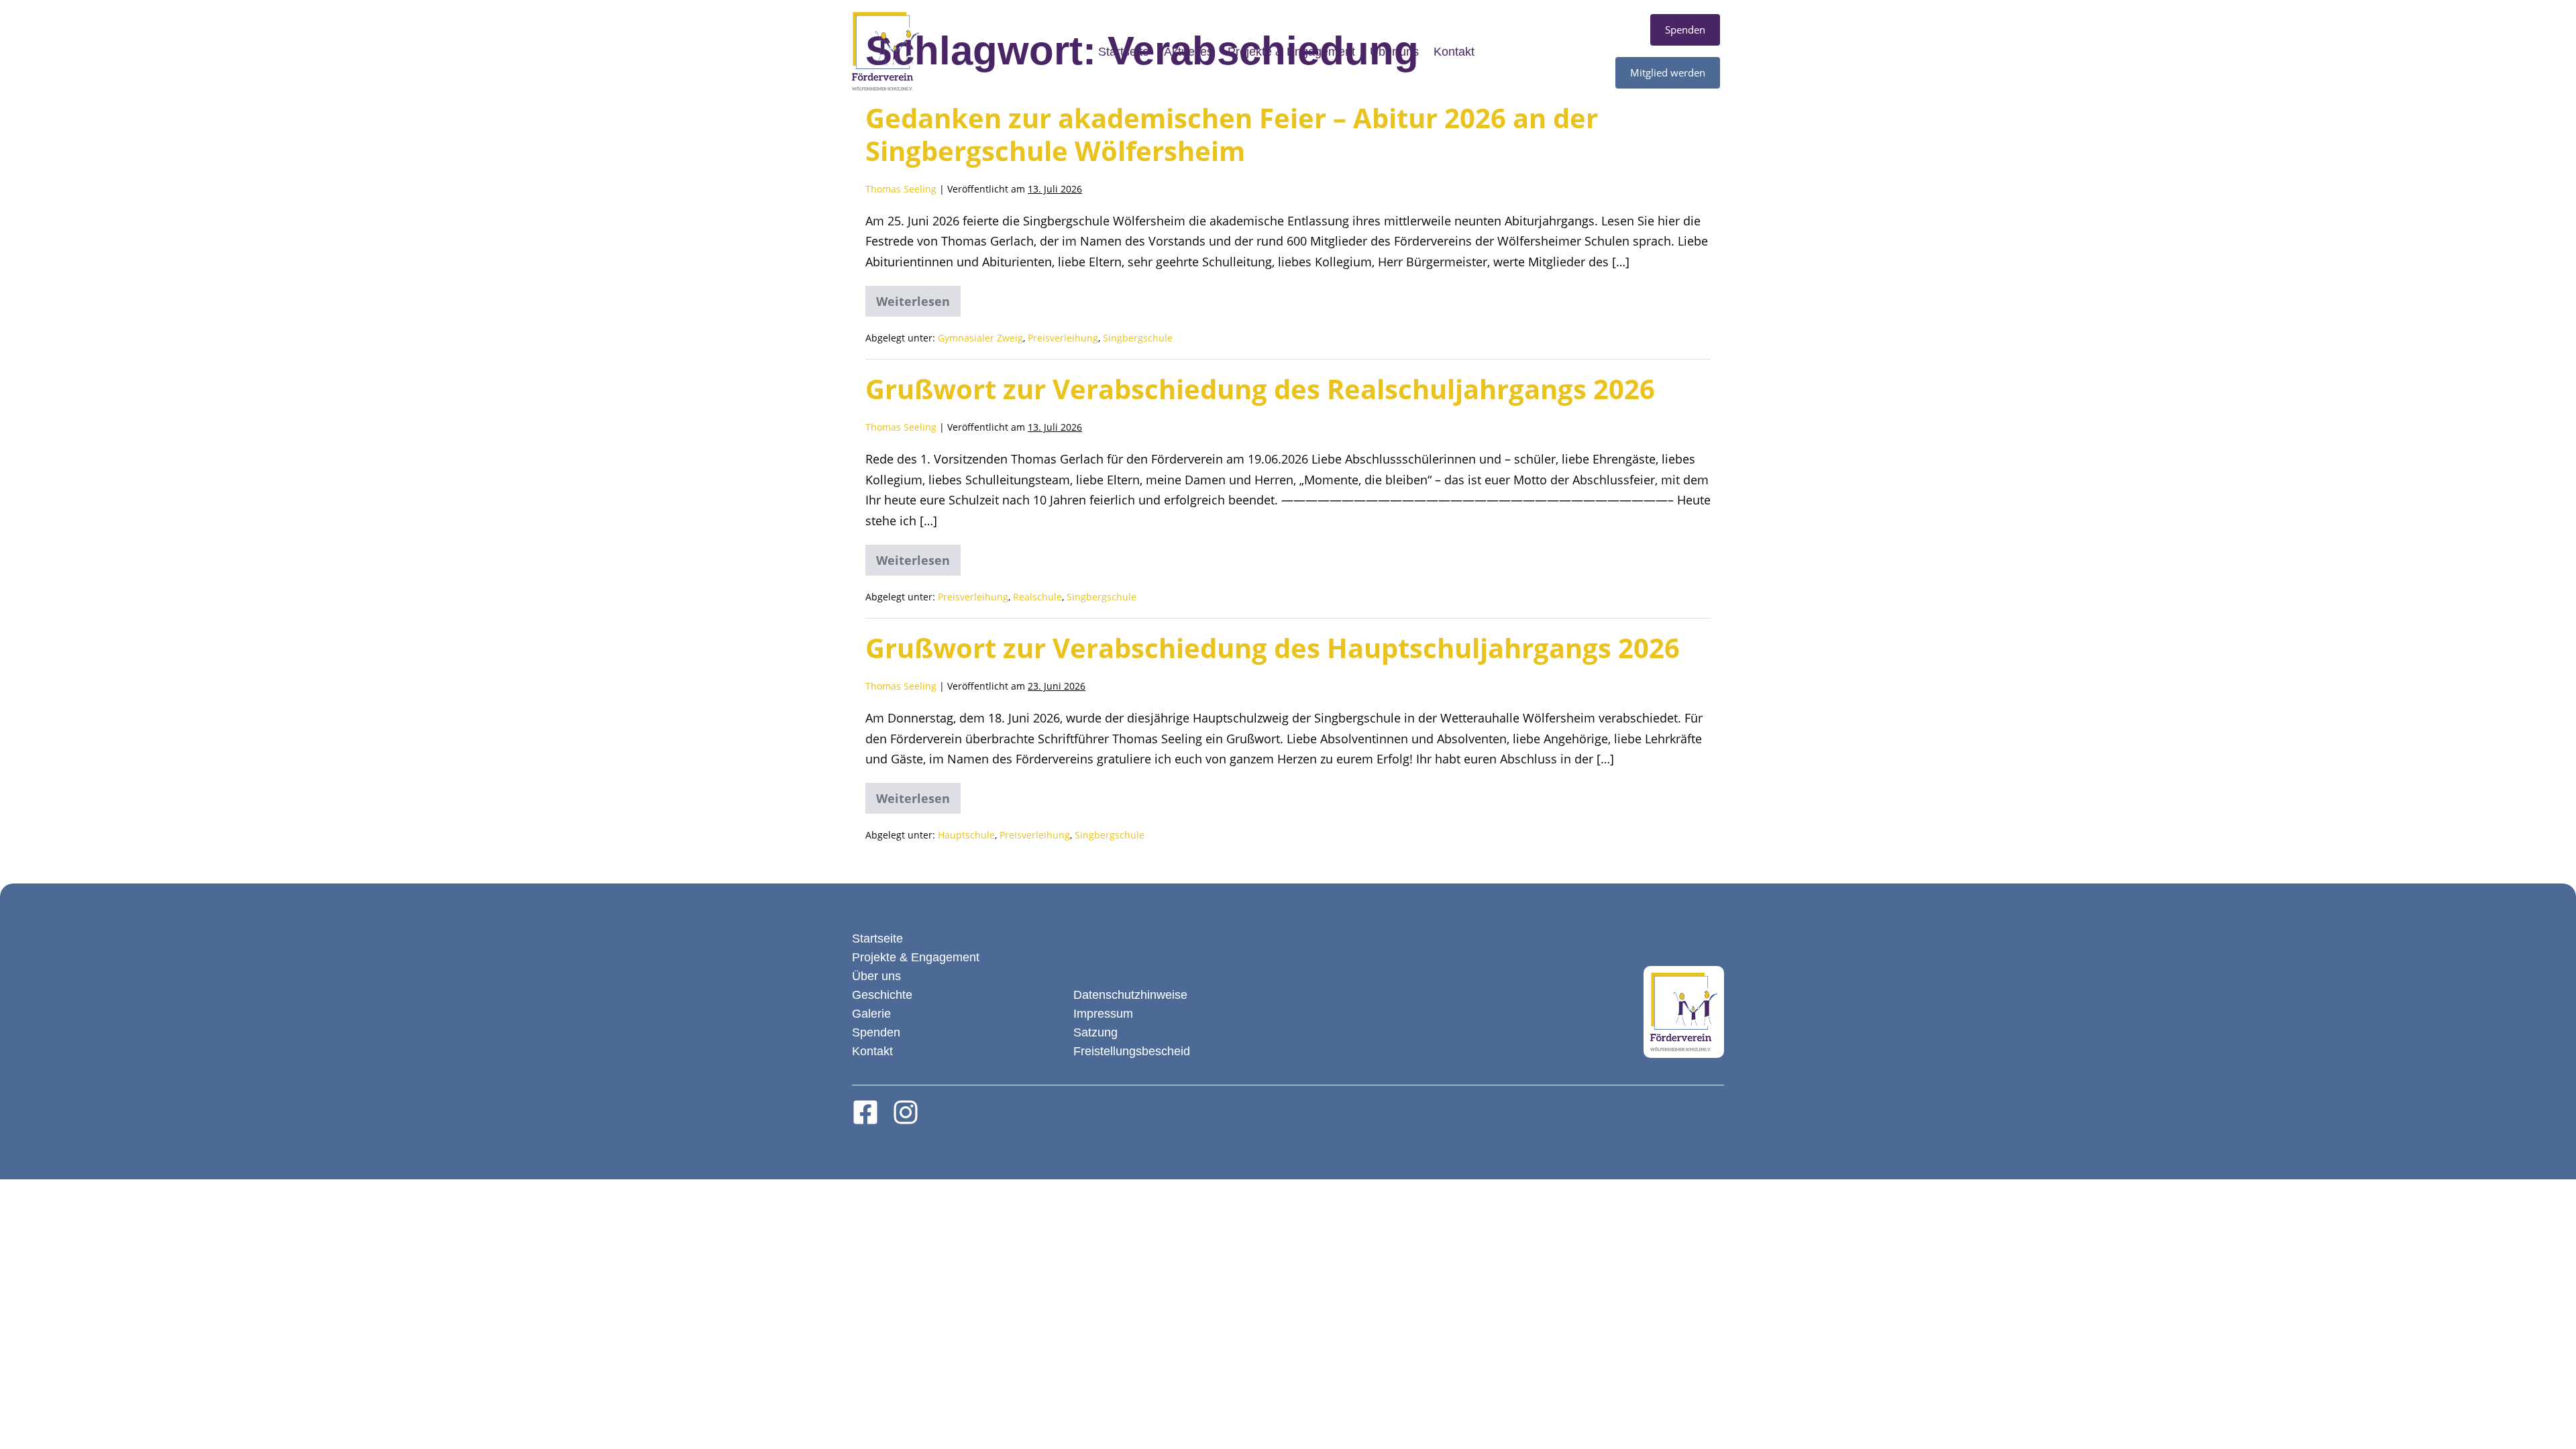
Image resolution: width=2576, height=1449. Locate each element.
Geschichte (882, 995)
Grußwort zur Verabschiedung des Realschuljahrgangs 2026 (1260, 389)
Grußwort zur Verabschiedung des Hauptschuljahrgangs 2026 (1273, 648)
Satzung (1095, 1032)
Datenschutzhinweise (1130, 995)
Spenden (876, 1032)
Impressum (1103, 1014)
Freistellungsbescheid (1132, 1051)
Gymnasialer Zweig (980, 338)
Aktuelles (1188, 52)
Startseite (1124, 52)
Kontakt (1454, 52)
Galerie (871, 1014)
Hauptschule (966, 835)
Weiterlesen (918, 298)
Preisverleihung (1063, 338)
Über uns (1394, 52)
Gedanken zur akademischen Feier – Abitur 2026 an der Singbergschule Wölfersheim (1232, 134)
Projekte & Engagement (1291, 52)
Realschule (1037, 597)
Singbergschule (1138, 338)
